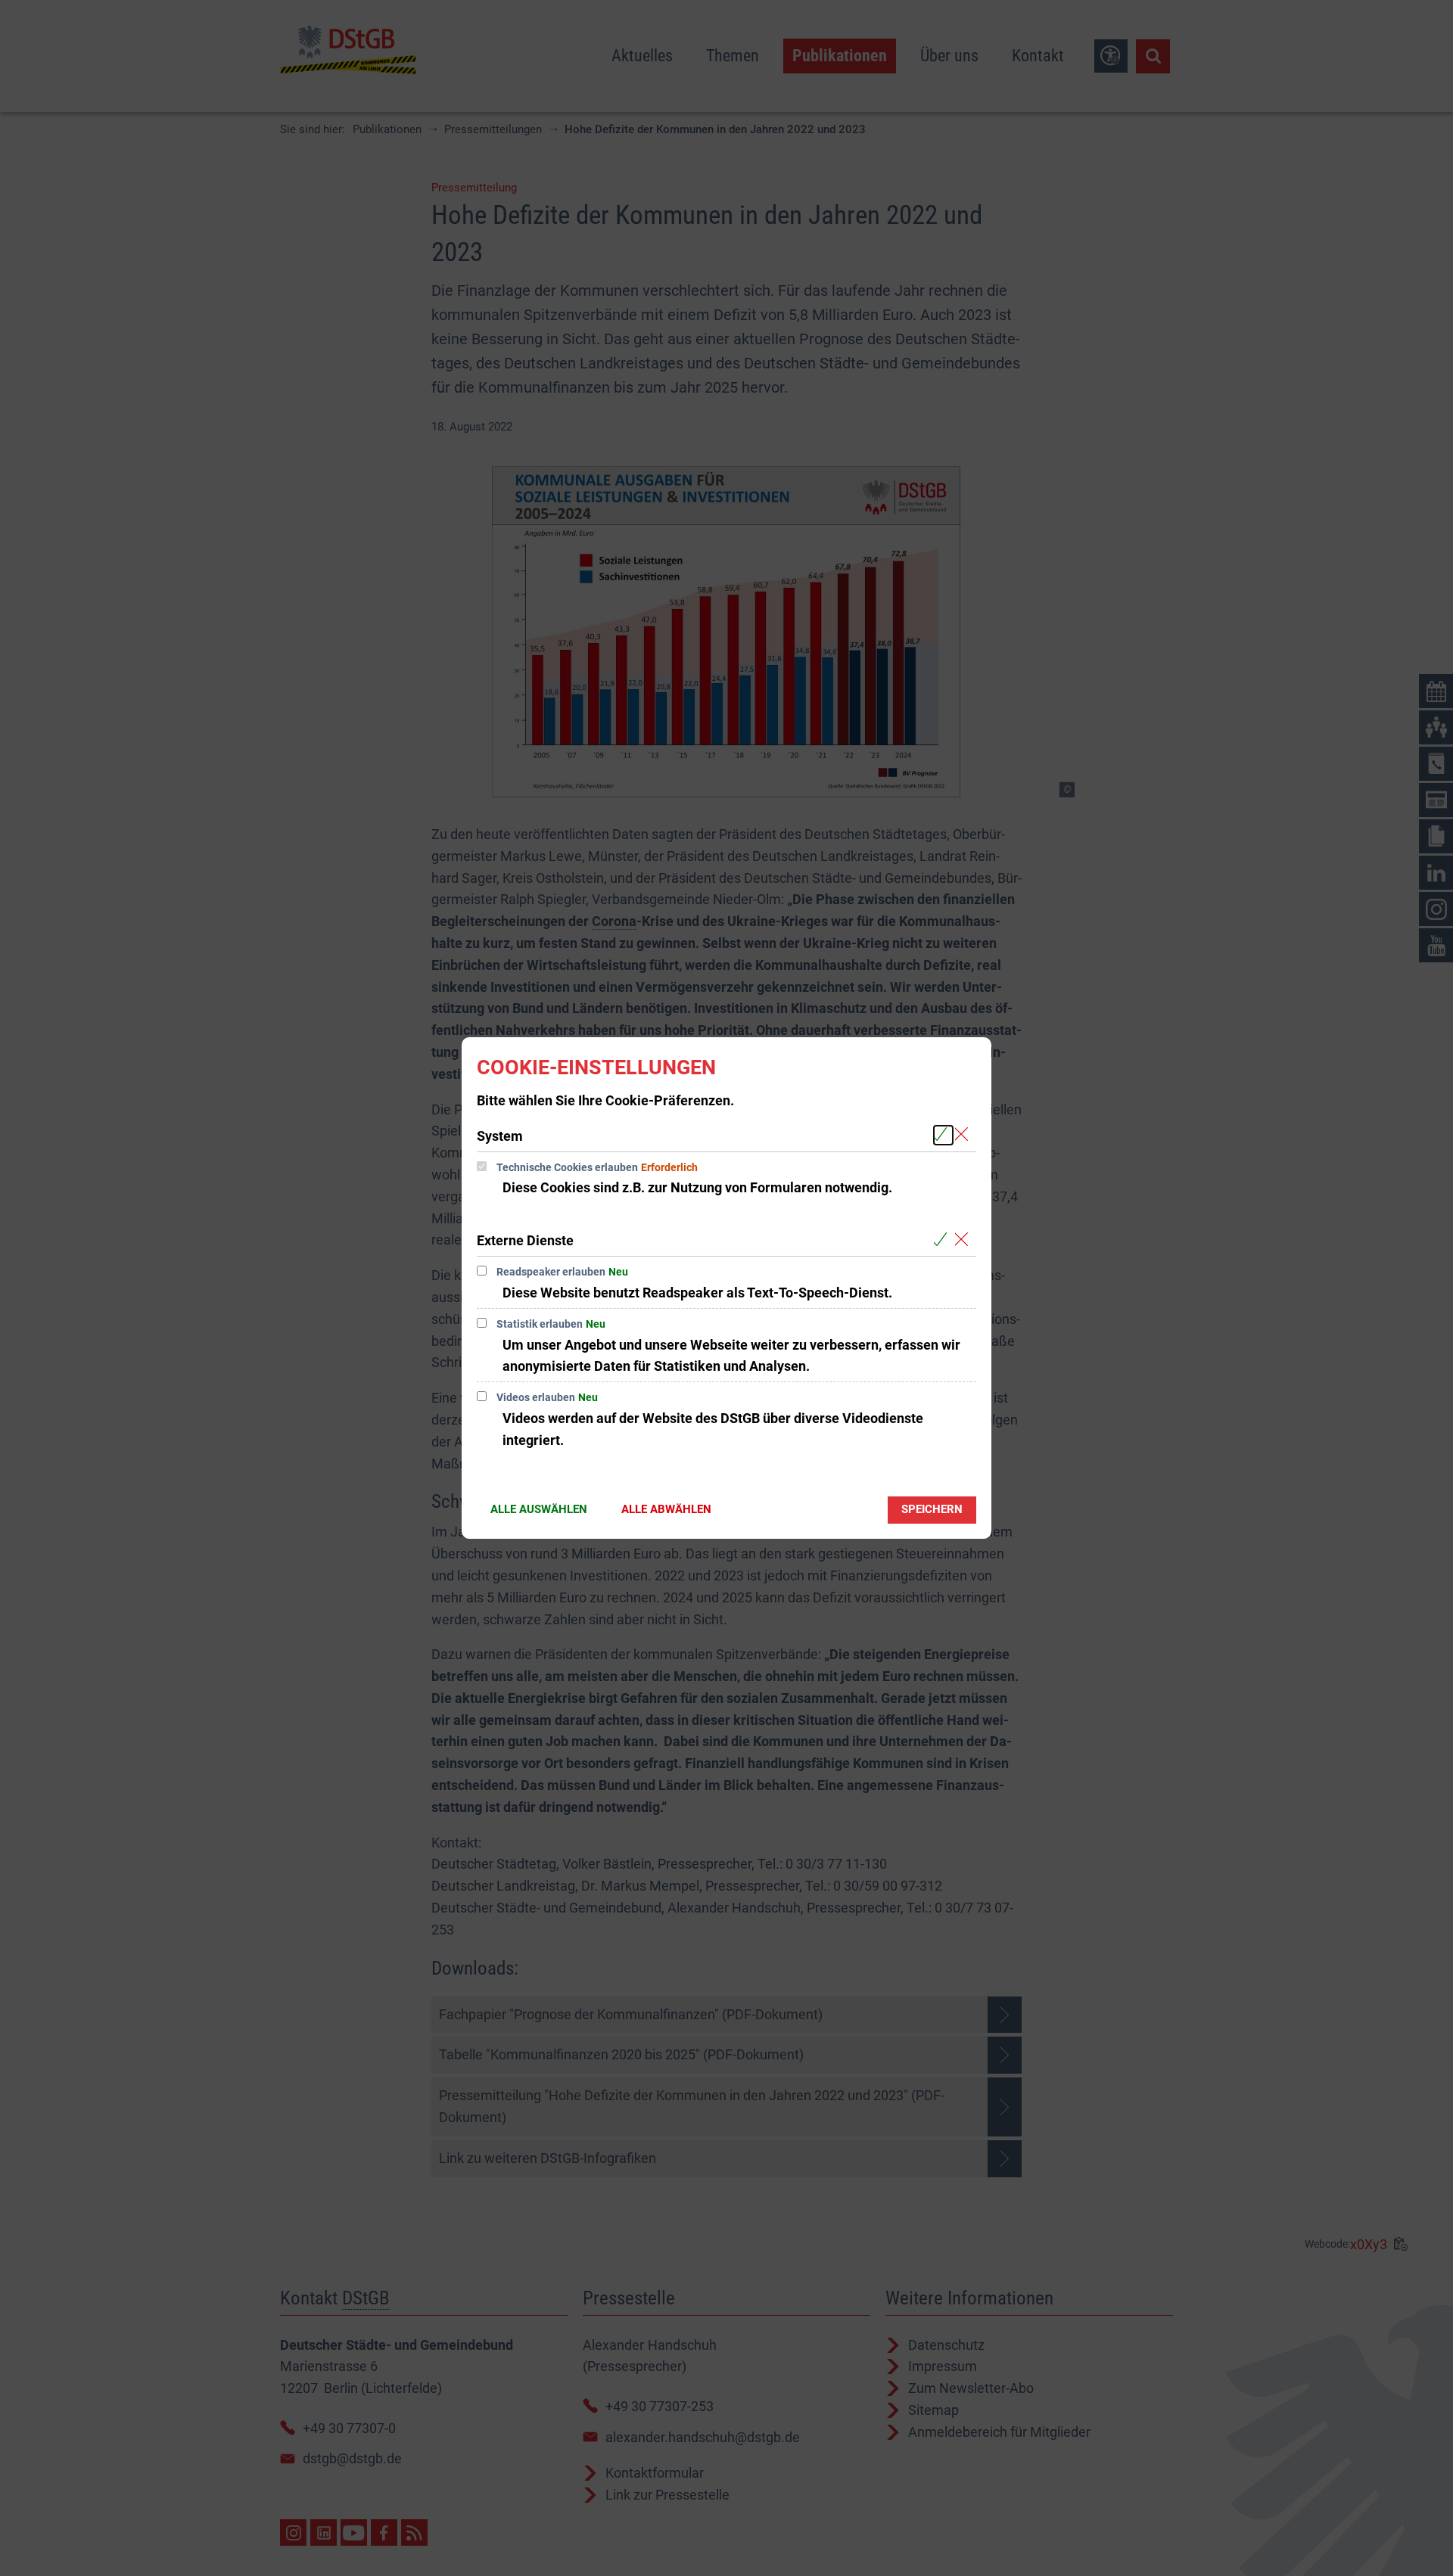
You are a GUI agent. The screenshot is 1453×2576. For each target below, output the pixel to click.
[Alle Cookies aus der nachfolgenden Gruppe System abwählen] (965, 1135)
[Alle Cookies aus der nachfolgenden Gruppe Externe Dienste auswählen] (943, 1240)
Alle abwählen (666, 1509)
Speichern (932, 1509)
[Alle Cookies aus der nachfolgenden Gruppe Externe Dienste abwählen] (965, 1240)
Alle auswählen (539, 1509)
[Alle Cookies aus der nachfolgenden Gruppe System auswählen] (943, 1135)
